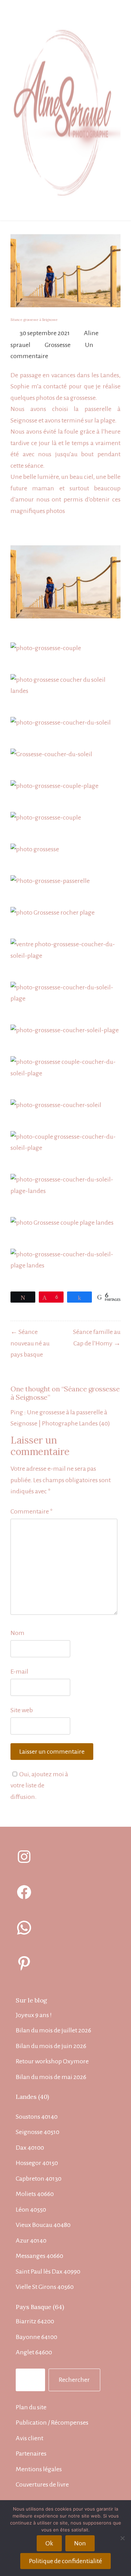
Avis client (30, 2438)
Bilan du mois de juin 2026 (51, 2046)
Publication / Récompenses (52, 2423)
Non (80, 2543)
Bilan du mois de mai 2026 (51, 2077)
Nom (17, 1633)
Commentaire (32, 1511)
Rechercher (74, 2380)
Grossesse (58, 345)
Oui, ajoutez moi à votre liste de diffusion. (39, 1785)
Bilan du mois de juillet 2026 (53, 2030)
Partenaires (31, 2453)
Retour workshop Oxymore (52, 2061)
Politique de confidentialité (65, 2561)
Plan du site (31, 2407)
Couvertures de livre (42, 2484)
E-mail (19, 1672)
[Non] (122, 2538)
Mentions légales (39, 2469)
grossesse (83, 398)
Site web (22, 1710)
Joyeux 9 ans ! (34, 2015)
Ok (49, 2543)
